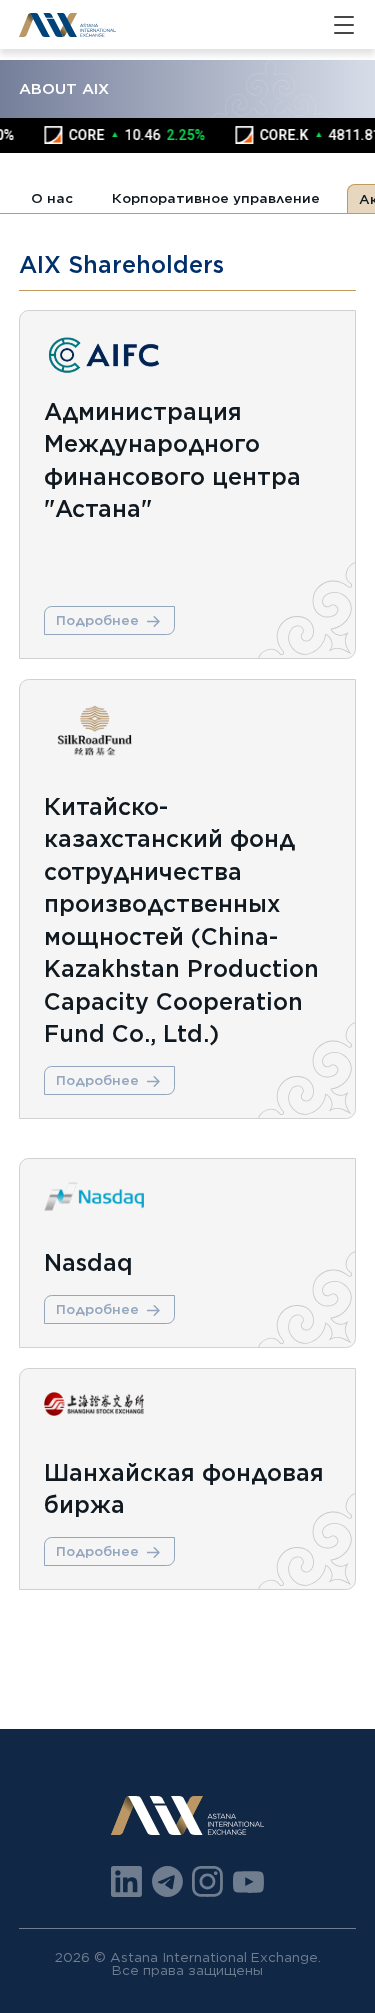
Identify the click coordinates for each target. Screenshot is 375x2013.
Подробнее (97, 620)
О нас (52, 198)
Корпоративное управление (216, 198)
